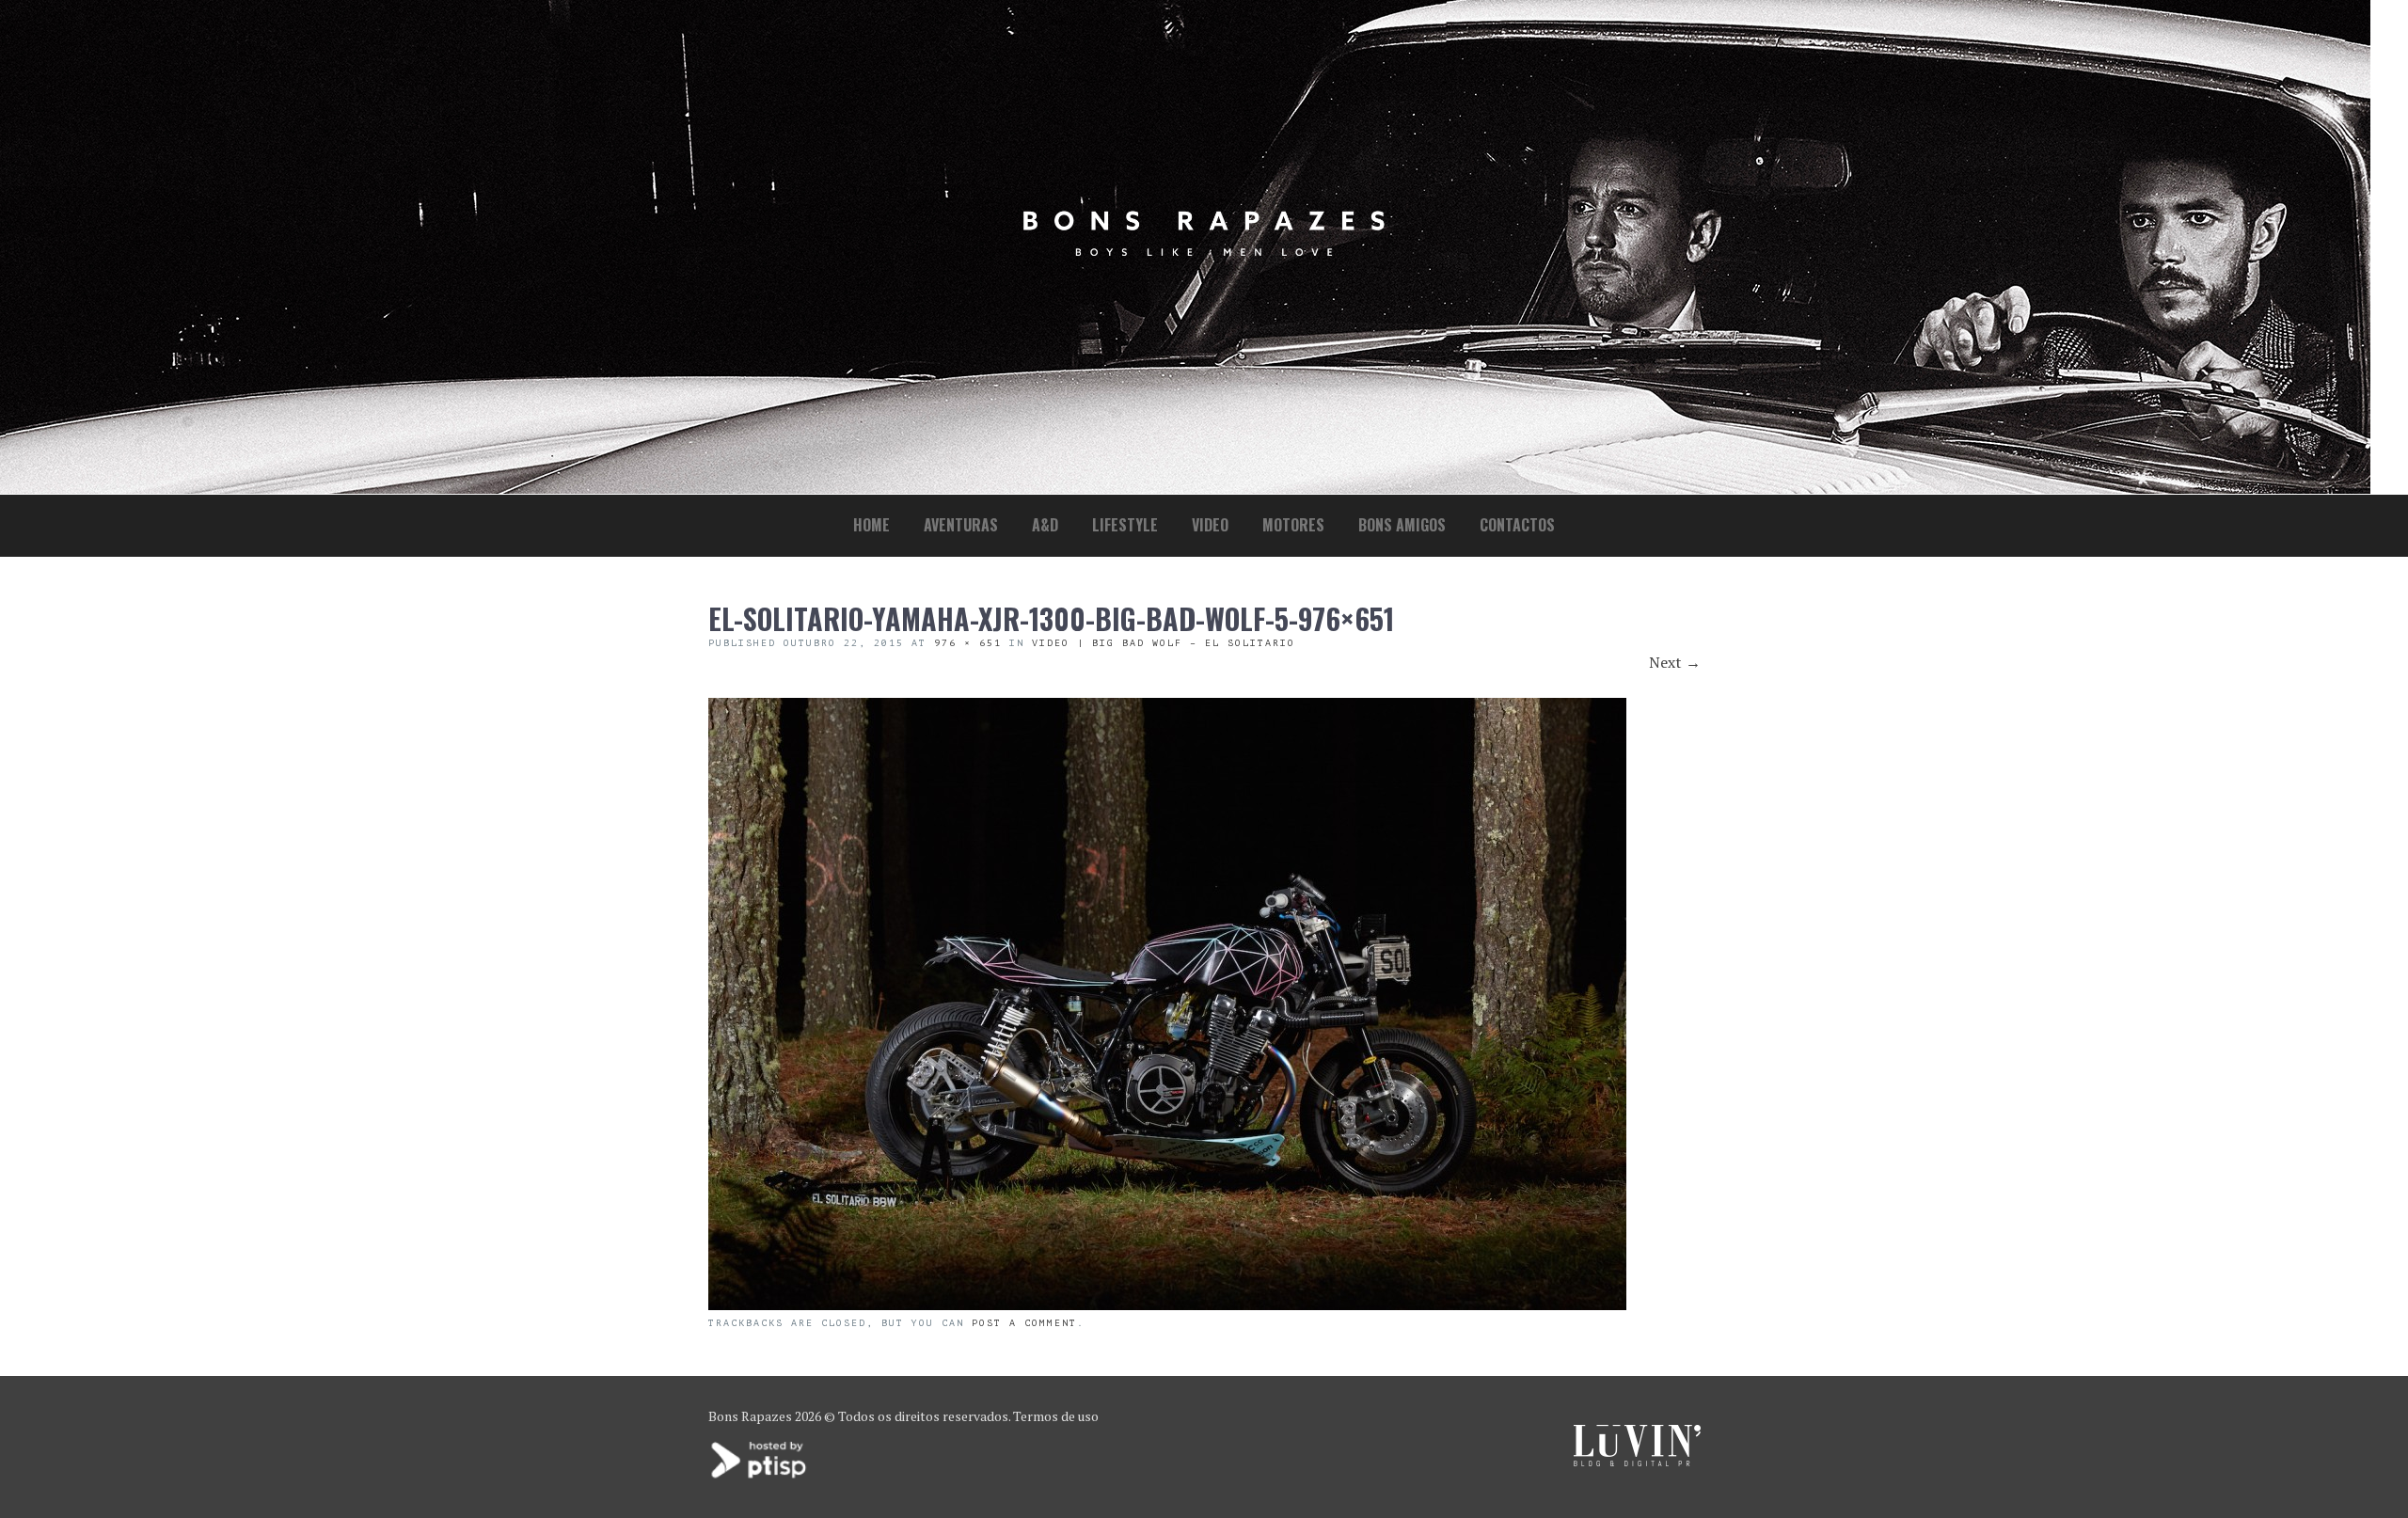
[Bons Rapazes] (1204, 252)
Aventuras (961, 525)
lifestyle (1125, 525)
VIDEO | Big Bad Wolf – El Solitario (1164, 643)
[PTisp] (760, 1476)
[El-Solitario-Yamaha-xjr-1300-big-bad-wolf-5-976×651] (1167, 1305)
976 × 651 (968, 643)
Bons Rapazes (750, 1416)
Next (1675, 662)
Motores (1293, 525)
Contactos (1517, 525)
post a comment (1024, 1323)
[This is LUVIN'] (1637, 1461)
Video (1210, 525)
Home (871, 525)
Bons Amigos (1402, 525)
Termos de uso (1056, 1416)
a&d (1045, 525)
